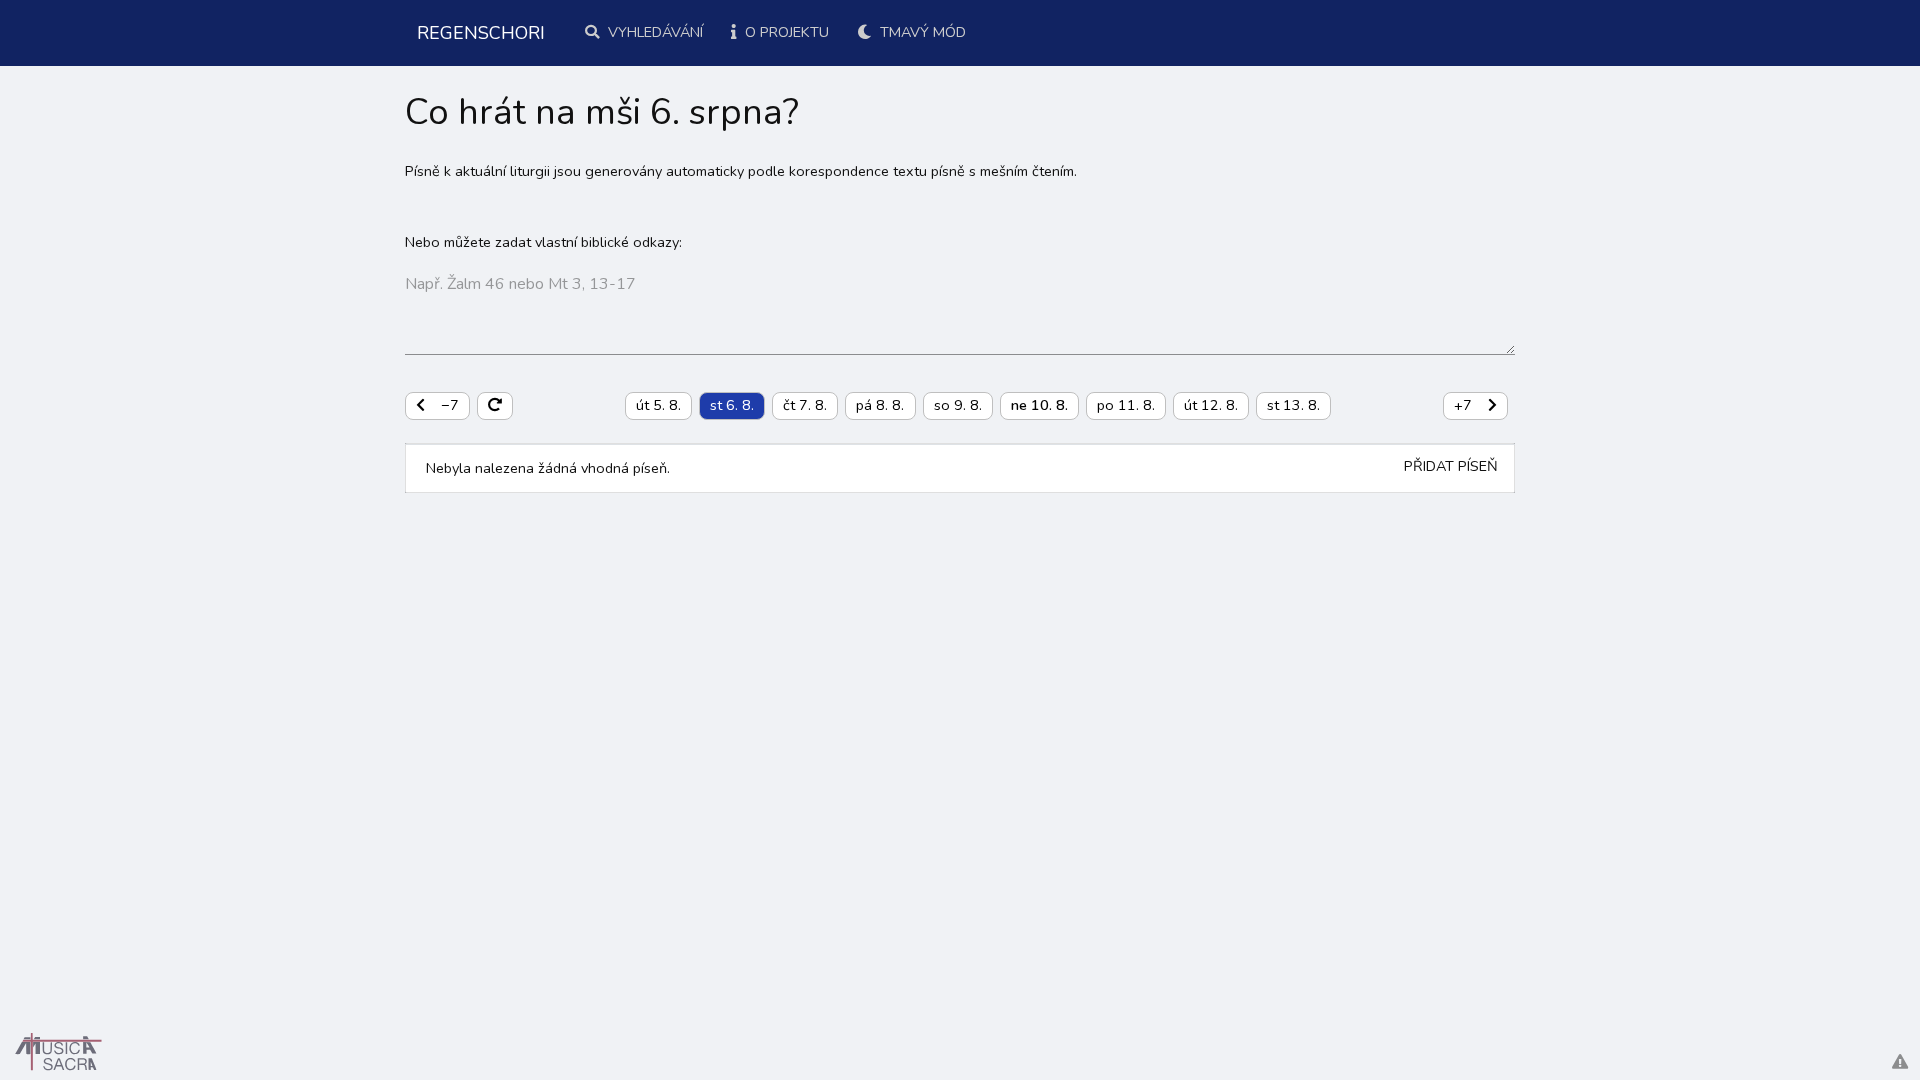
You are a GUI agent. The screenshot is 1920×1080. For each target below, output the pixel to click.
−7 (450, 405)
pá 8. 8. (880, 405)
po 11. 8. (1126, 405)
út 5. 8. (658, 405)
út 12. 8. (1211, 405)
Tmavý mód (921, 32)
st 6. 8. (732, 405)
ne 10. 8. (1039, 405)
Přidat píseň (1451, 466)
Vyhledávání (653, 32)
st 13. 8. (1293, 405)
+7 (1463, 405)
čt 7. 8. (805, 405)
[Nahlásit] (1900, 1062)
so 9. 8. (958, 405)
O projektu (785, 32)
